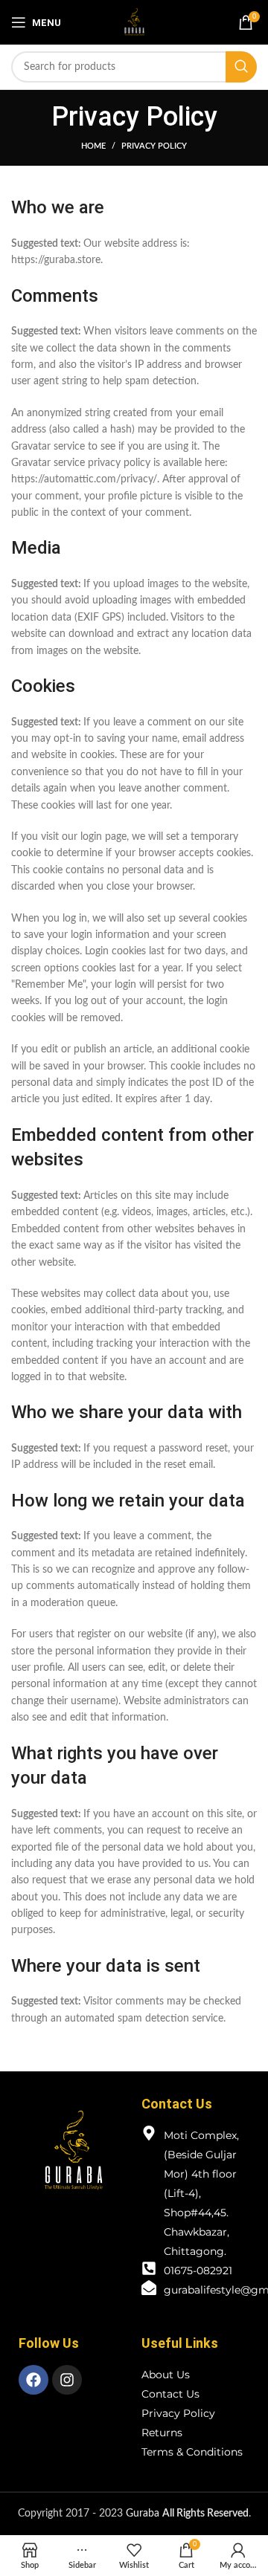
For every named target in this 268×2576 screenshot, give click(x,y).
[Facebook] (33, 2380)
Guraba (187, 2514)
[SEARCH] (241, 67)
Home (93, 146)
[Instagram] (67, 2380)
